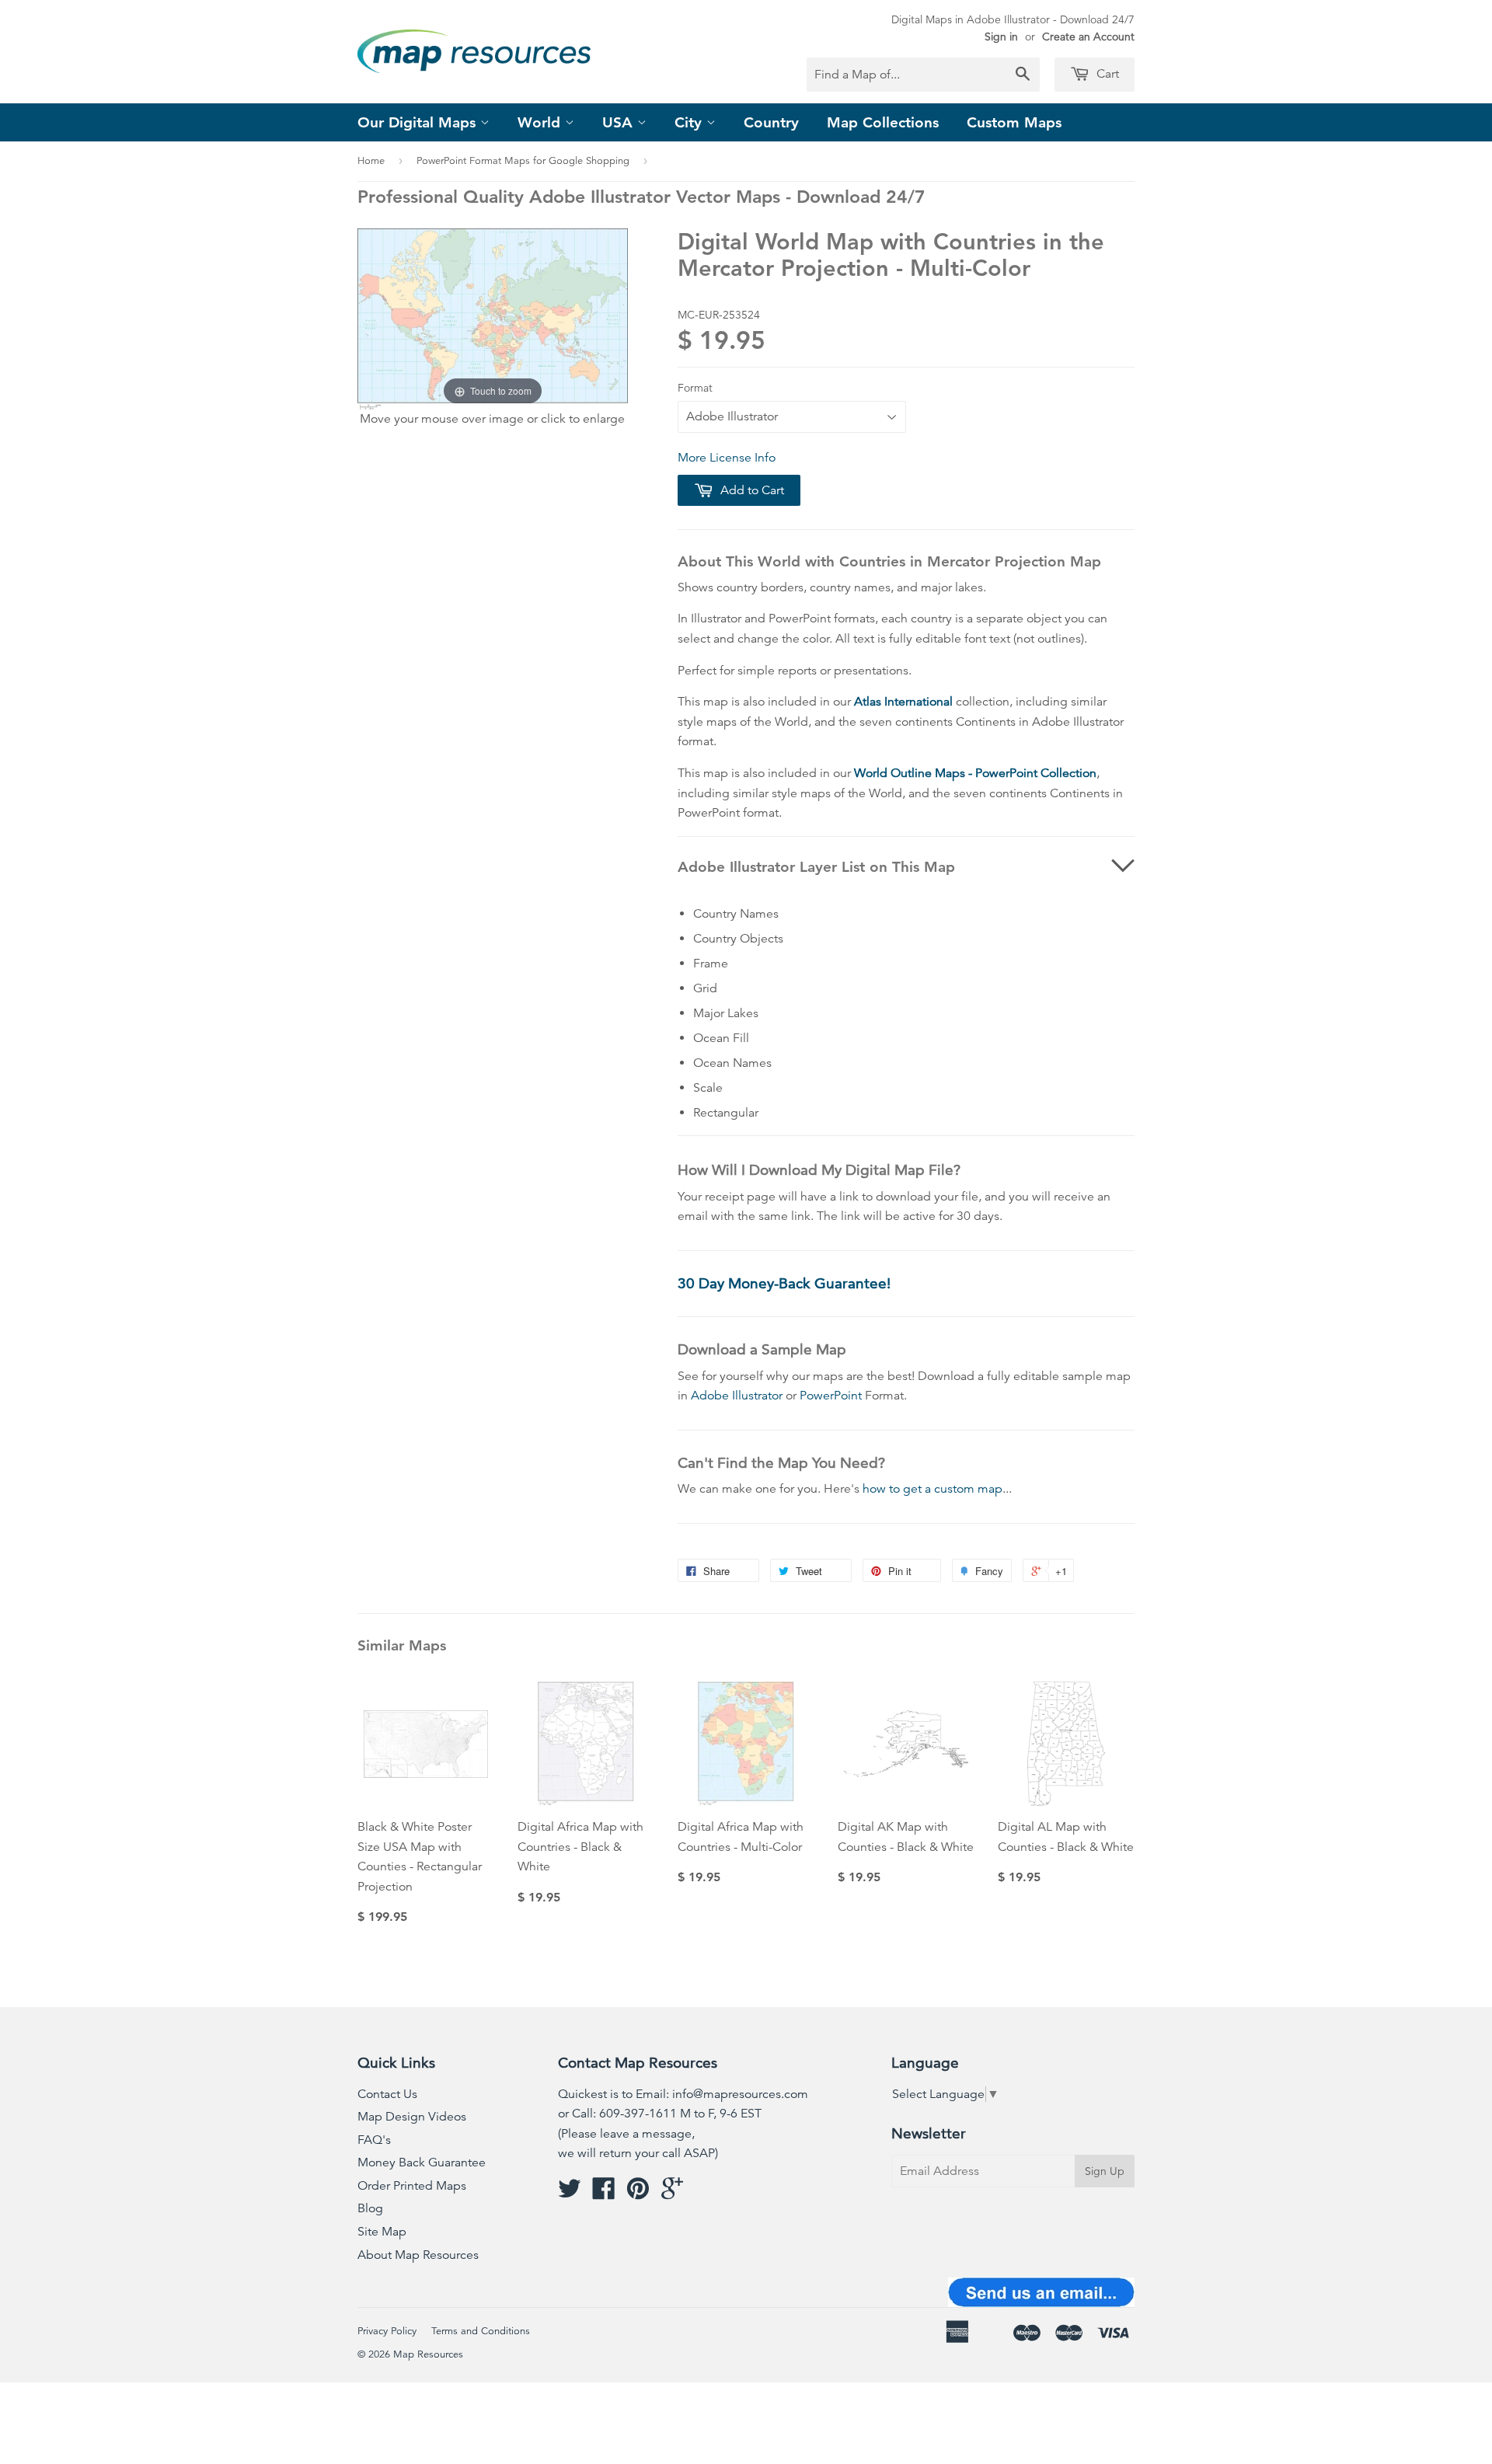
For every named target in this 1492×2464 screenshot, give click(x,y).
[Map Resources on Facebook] (604, 2194)
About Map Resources (418, 2255)
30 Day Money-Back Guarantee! (784, 1283)
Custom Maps (1014, 122)
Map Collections (883, 122)
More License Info (727, 458)
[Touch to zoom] (493, 318)
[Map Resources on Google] (672, 2194)
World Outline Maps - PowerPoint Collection (975, 773)
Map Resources (428, 2354)
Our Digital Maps (419, 122)
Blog (370, 2208)
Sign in (1001, 37)
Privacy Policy (387, 2331)
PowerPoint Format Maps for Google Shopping (523, 161)
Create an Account (1088, 37)
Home (371, 161)
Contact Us (387, 2094)
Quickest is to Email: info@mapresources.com (683, 2094)
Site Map (382, 2232)
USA (620, 122)
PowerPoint (831, 1396)
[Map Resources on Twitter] (570, 2194)
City (690, 122)
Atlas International (903, 702)
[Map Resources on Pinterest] (638, 2194)
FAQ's (374, 2140)
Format (695, 388)
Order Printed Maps (412, 2186)
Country (771, 122)
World (541, 122)
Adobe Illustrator (737, 1396)
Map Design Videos (412, 2117)
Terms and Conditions (481, 2331)
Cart (1106, 74)
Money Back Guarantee (422, 2163)
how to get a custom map (932, 1489)
